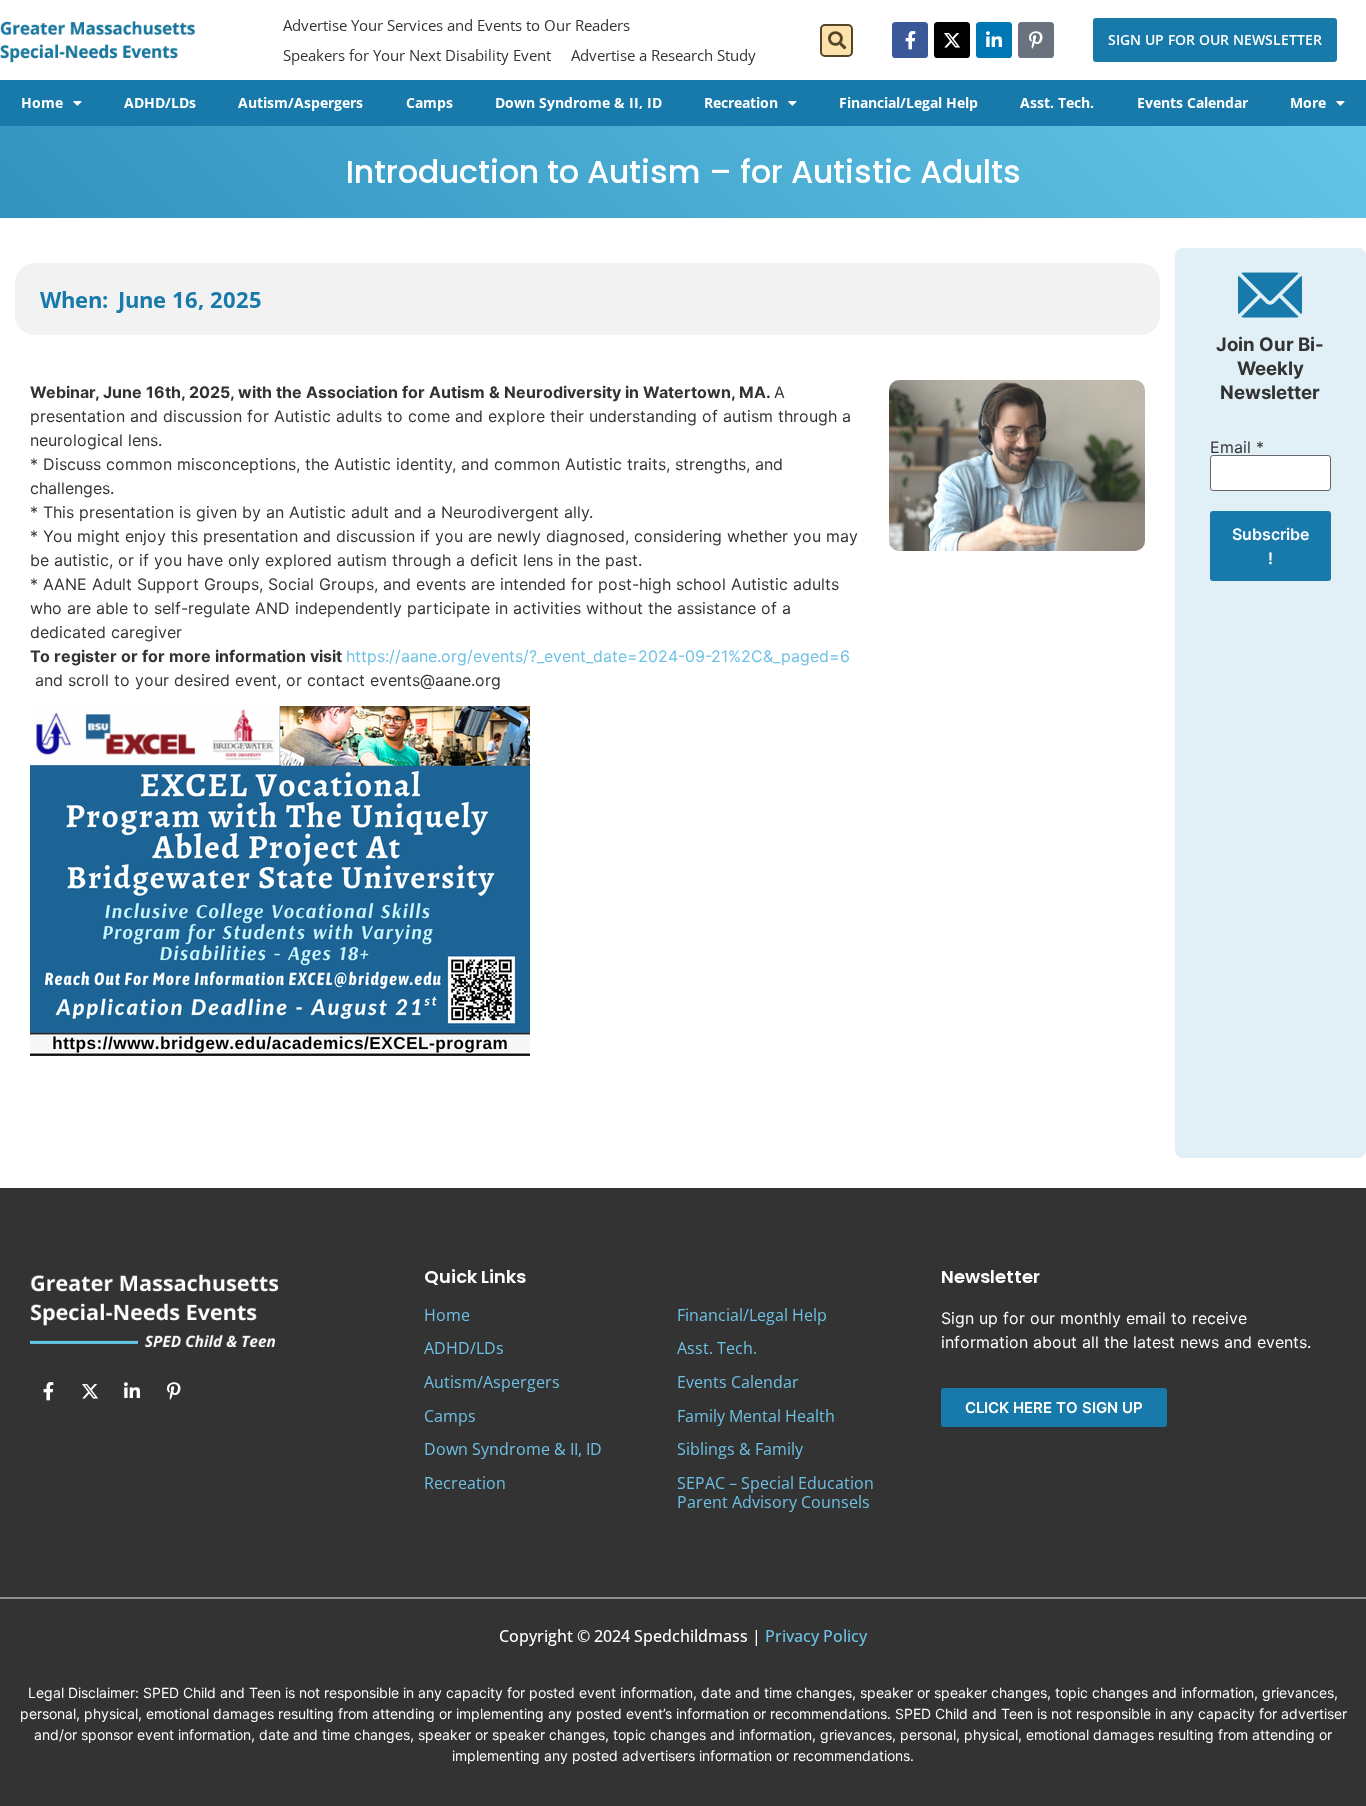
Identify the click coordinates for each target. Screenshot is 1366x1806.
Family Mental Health (756, 1416)
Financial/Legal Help (908, 102)
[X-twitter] (952, 40)
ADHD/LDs (160, 102)
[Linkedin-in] (994, 40)
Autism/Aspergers (300, 102)
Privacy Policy (816, 1636)
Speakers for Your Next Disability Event (417, 55)
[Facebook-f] (910, 40)
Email (1237, 447)
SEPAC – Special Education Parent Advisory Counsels (775, 1492)
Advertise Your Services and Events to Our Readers (456, 25)
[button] (836, 40)
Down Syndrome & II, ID (578, 102)
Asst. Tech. (1057, 102)
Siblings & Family (740, 1449)
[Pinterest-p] (1036, 40)
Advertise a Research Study (663, 55)
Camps (429, 102)
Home (42, 102)
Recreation (741, 102)
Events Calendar (1192, 102)
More (1308, 102)
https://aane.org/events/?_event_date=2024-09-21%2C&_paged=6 (598, 656)
